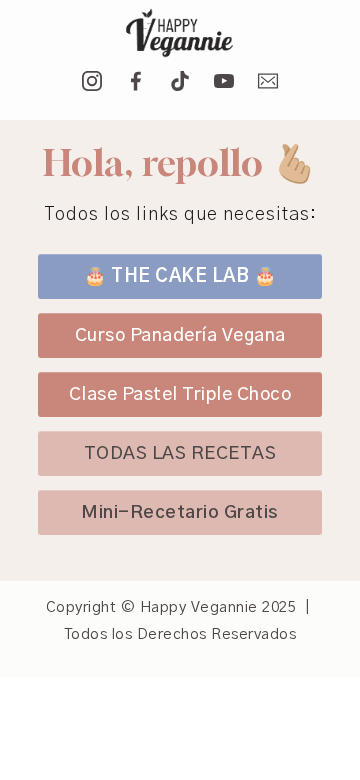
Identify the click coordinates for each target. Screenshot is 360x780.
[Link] (92, 81)
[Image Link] (180, 34)
